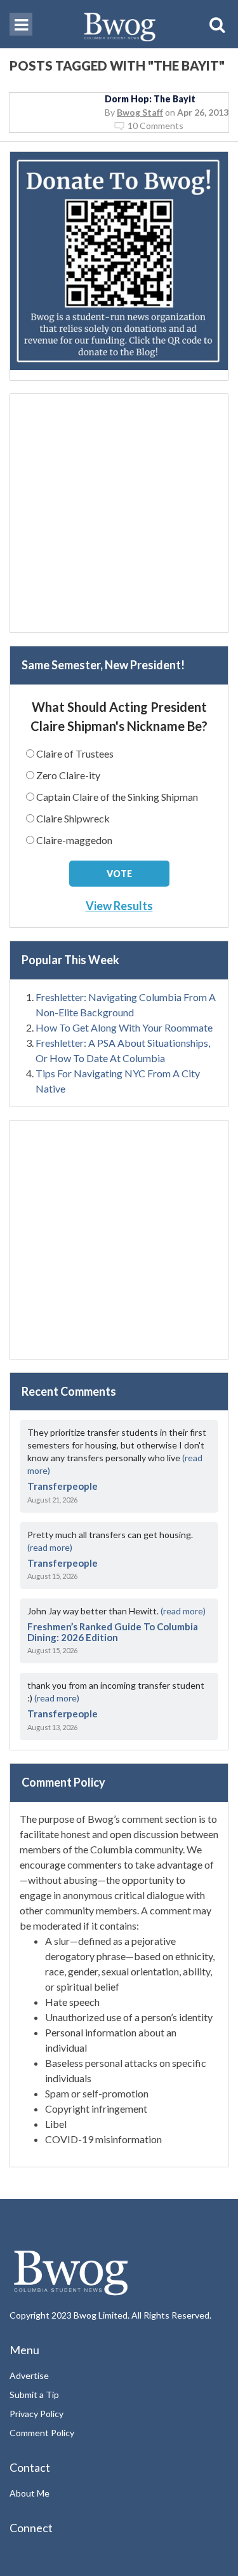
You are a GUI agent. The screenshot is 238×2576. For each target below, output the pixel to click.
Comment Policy (42, 2433)
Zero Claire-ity (68, 775)
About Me (30, 2493)
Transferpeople (63, 1486)
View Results (119, 906)
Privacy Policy (36, 2414)
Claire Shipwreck (73, 818)
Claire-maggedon (74, 840)
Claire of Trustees (75, 753)
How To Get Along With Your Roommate (124, 1027)
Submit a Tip (34, 2395)
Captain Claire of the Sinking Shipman (117, 797)
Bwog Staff (140, 112)
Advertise (29, 2375)
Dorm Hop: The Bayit (150, 99)
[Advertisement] (119, 513)
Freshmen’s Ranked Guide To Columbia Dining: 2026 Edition (113, 1632)
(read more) (50, 1547)
